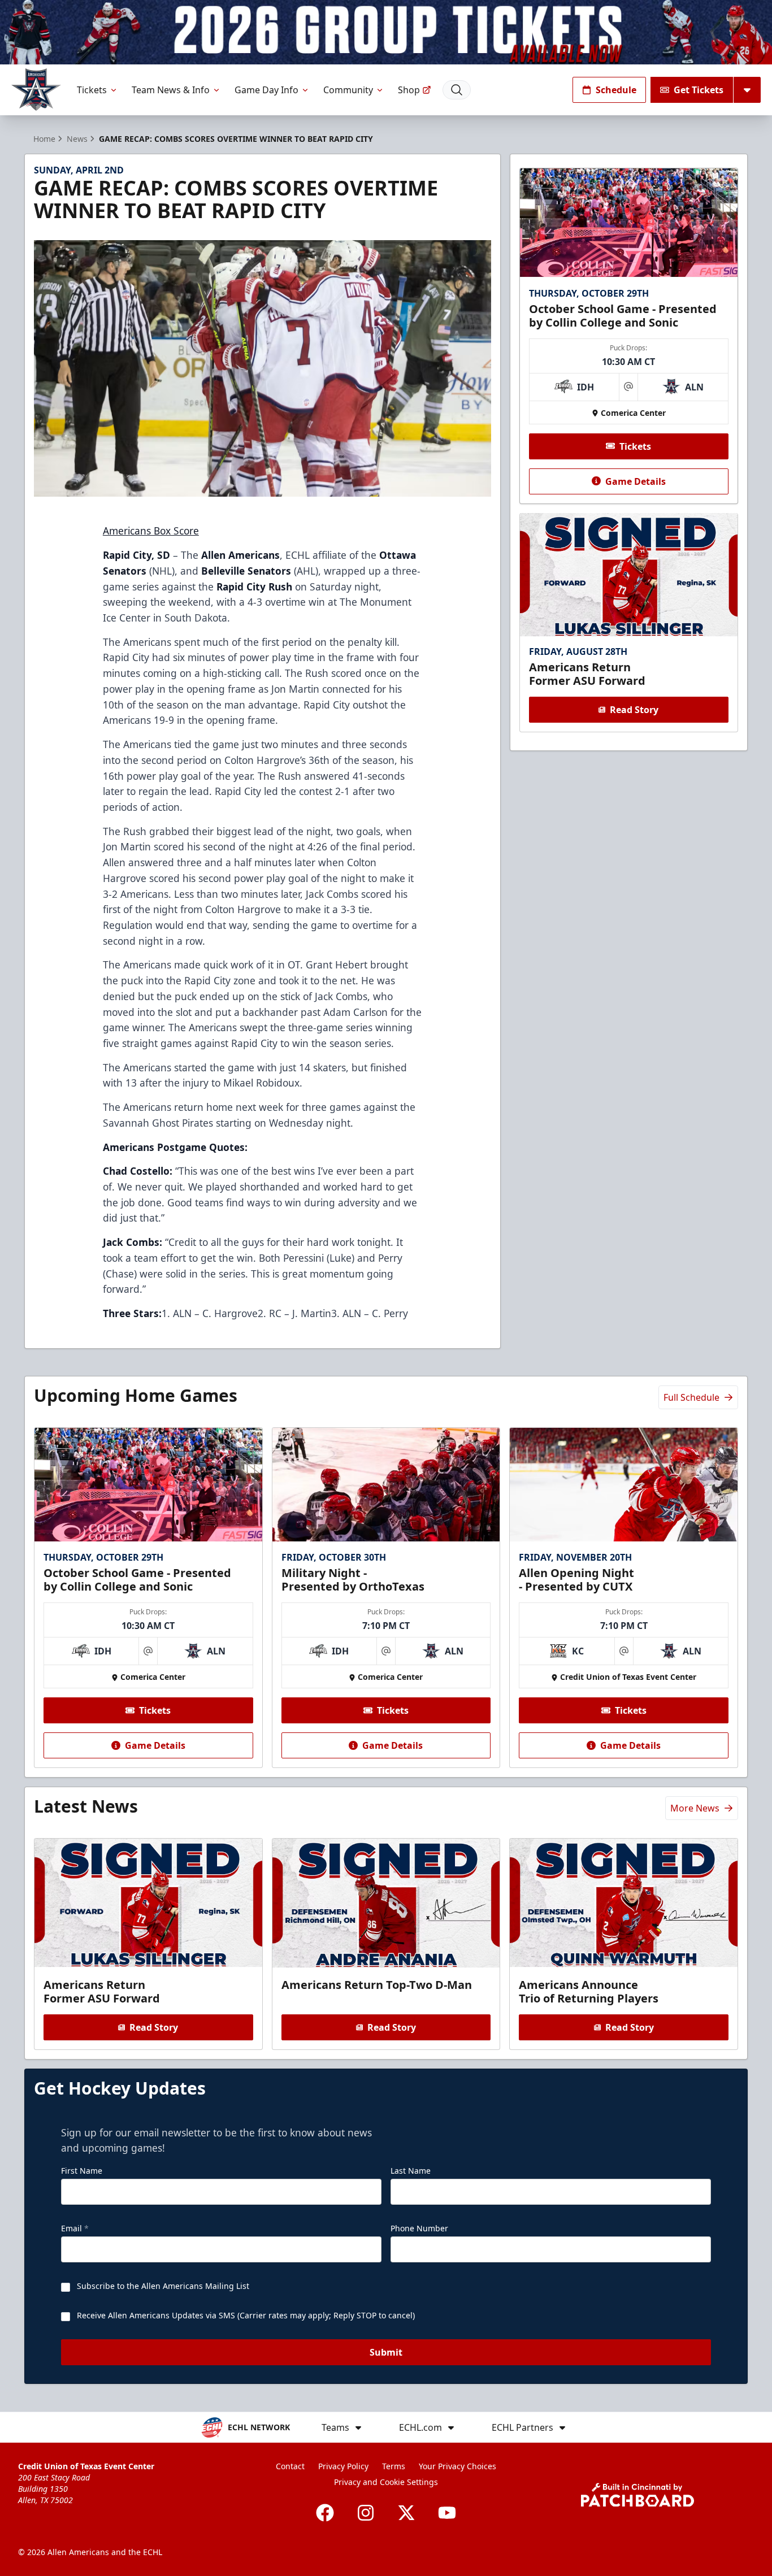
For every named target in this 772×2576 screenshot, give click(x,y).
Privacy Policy (343, 2466)
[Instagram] (366, 2513)
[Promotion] (386, 32)
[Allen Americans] (36, 90)
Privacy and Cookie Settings (386, 2482)
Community (348, 90)
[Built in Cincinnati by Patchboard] (637, 2495)
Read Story (634, 710)
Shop (409, 90)
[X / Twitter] (406, 2513)
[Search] (457, 90)
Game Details (636, 481)
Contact (290, 2466)
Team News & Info (171, 90)
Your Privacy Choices (457, 2466)
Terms (394, 2466)
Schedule (616, 90)
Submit (386, 2352)
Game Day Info (266, 90)
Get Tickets (699, 90)
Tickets (92, 90)
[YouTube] (447, 2513)
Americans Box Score (151, 531)
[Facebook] (325, 2513)
